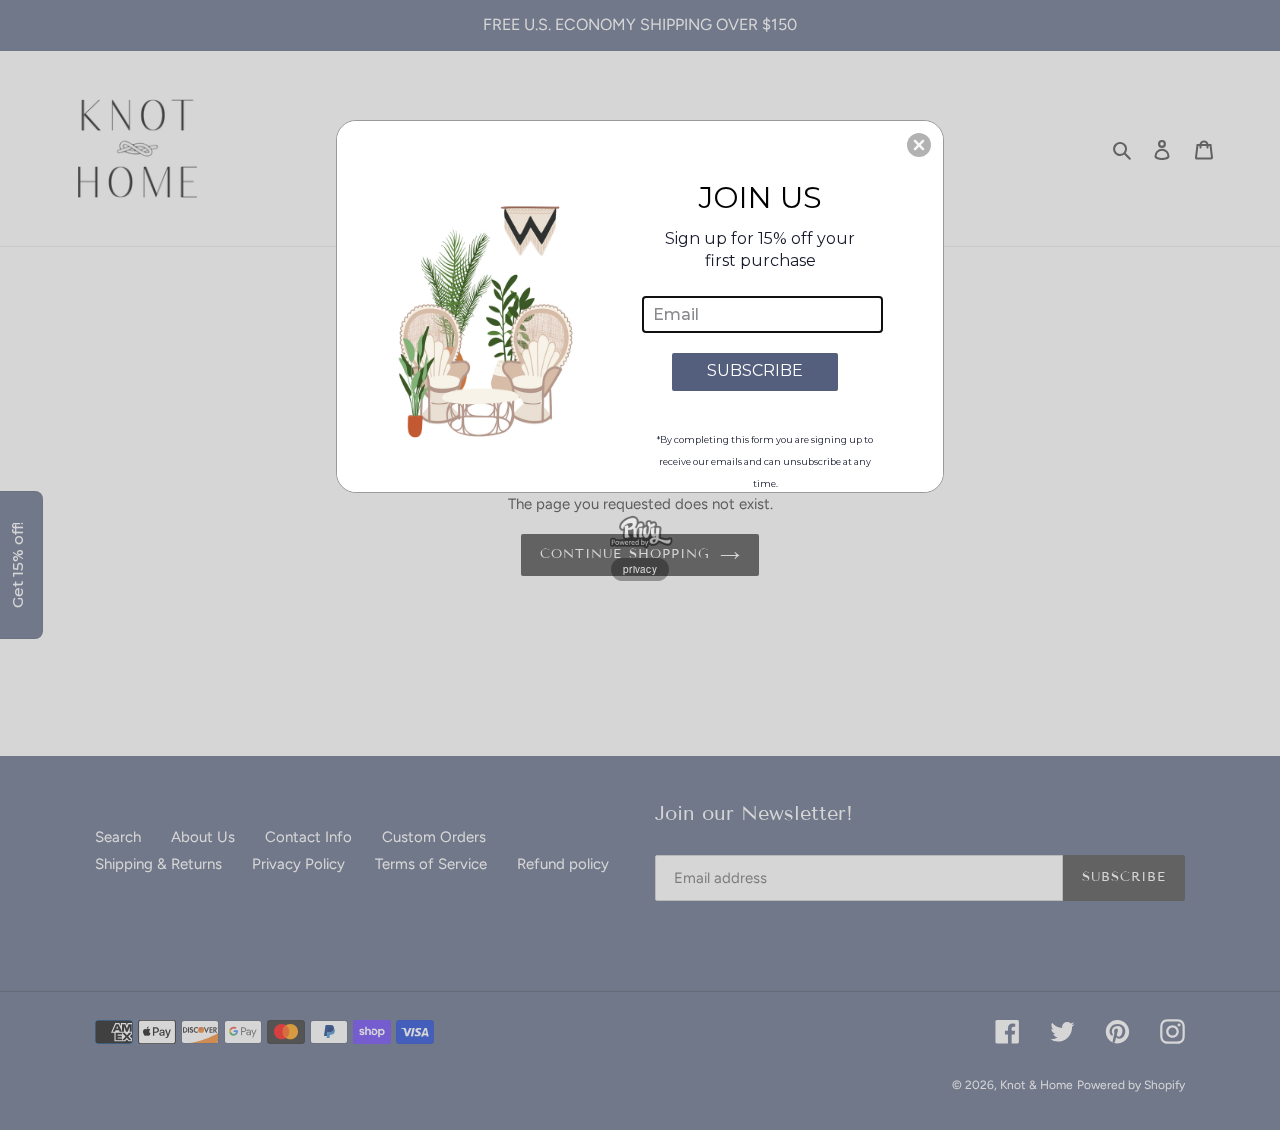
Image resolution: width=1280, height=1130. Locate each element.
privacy (640, 569)
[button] (919, 145)
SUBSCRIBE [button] (755, 370)
